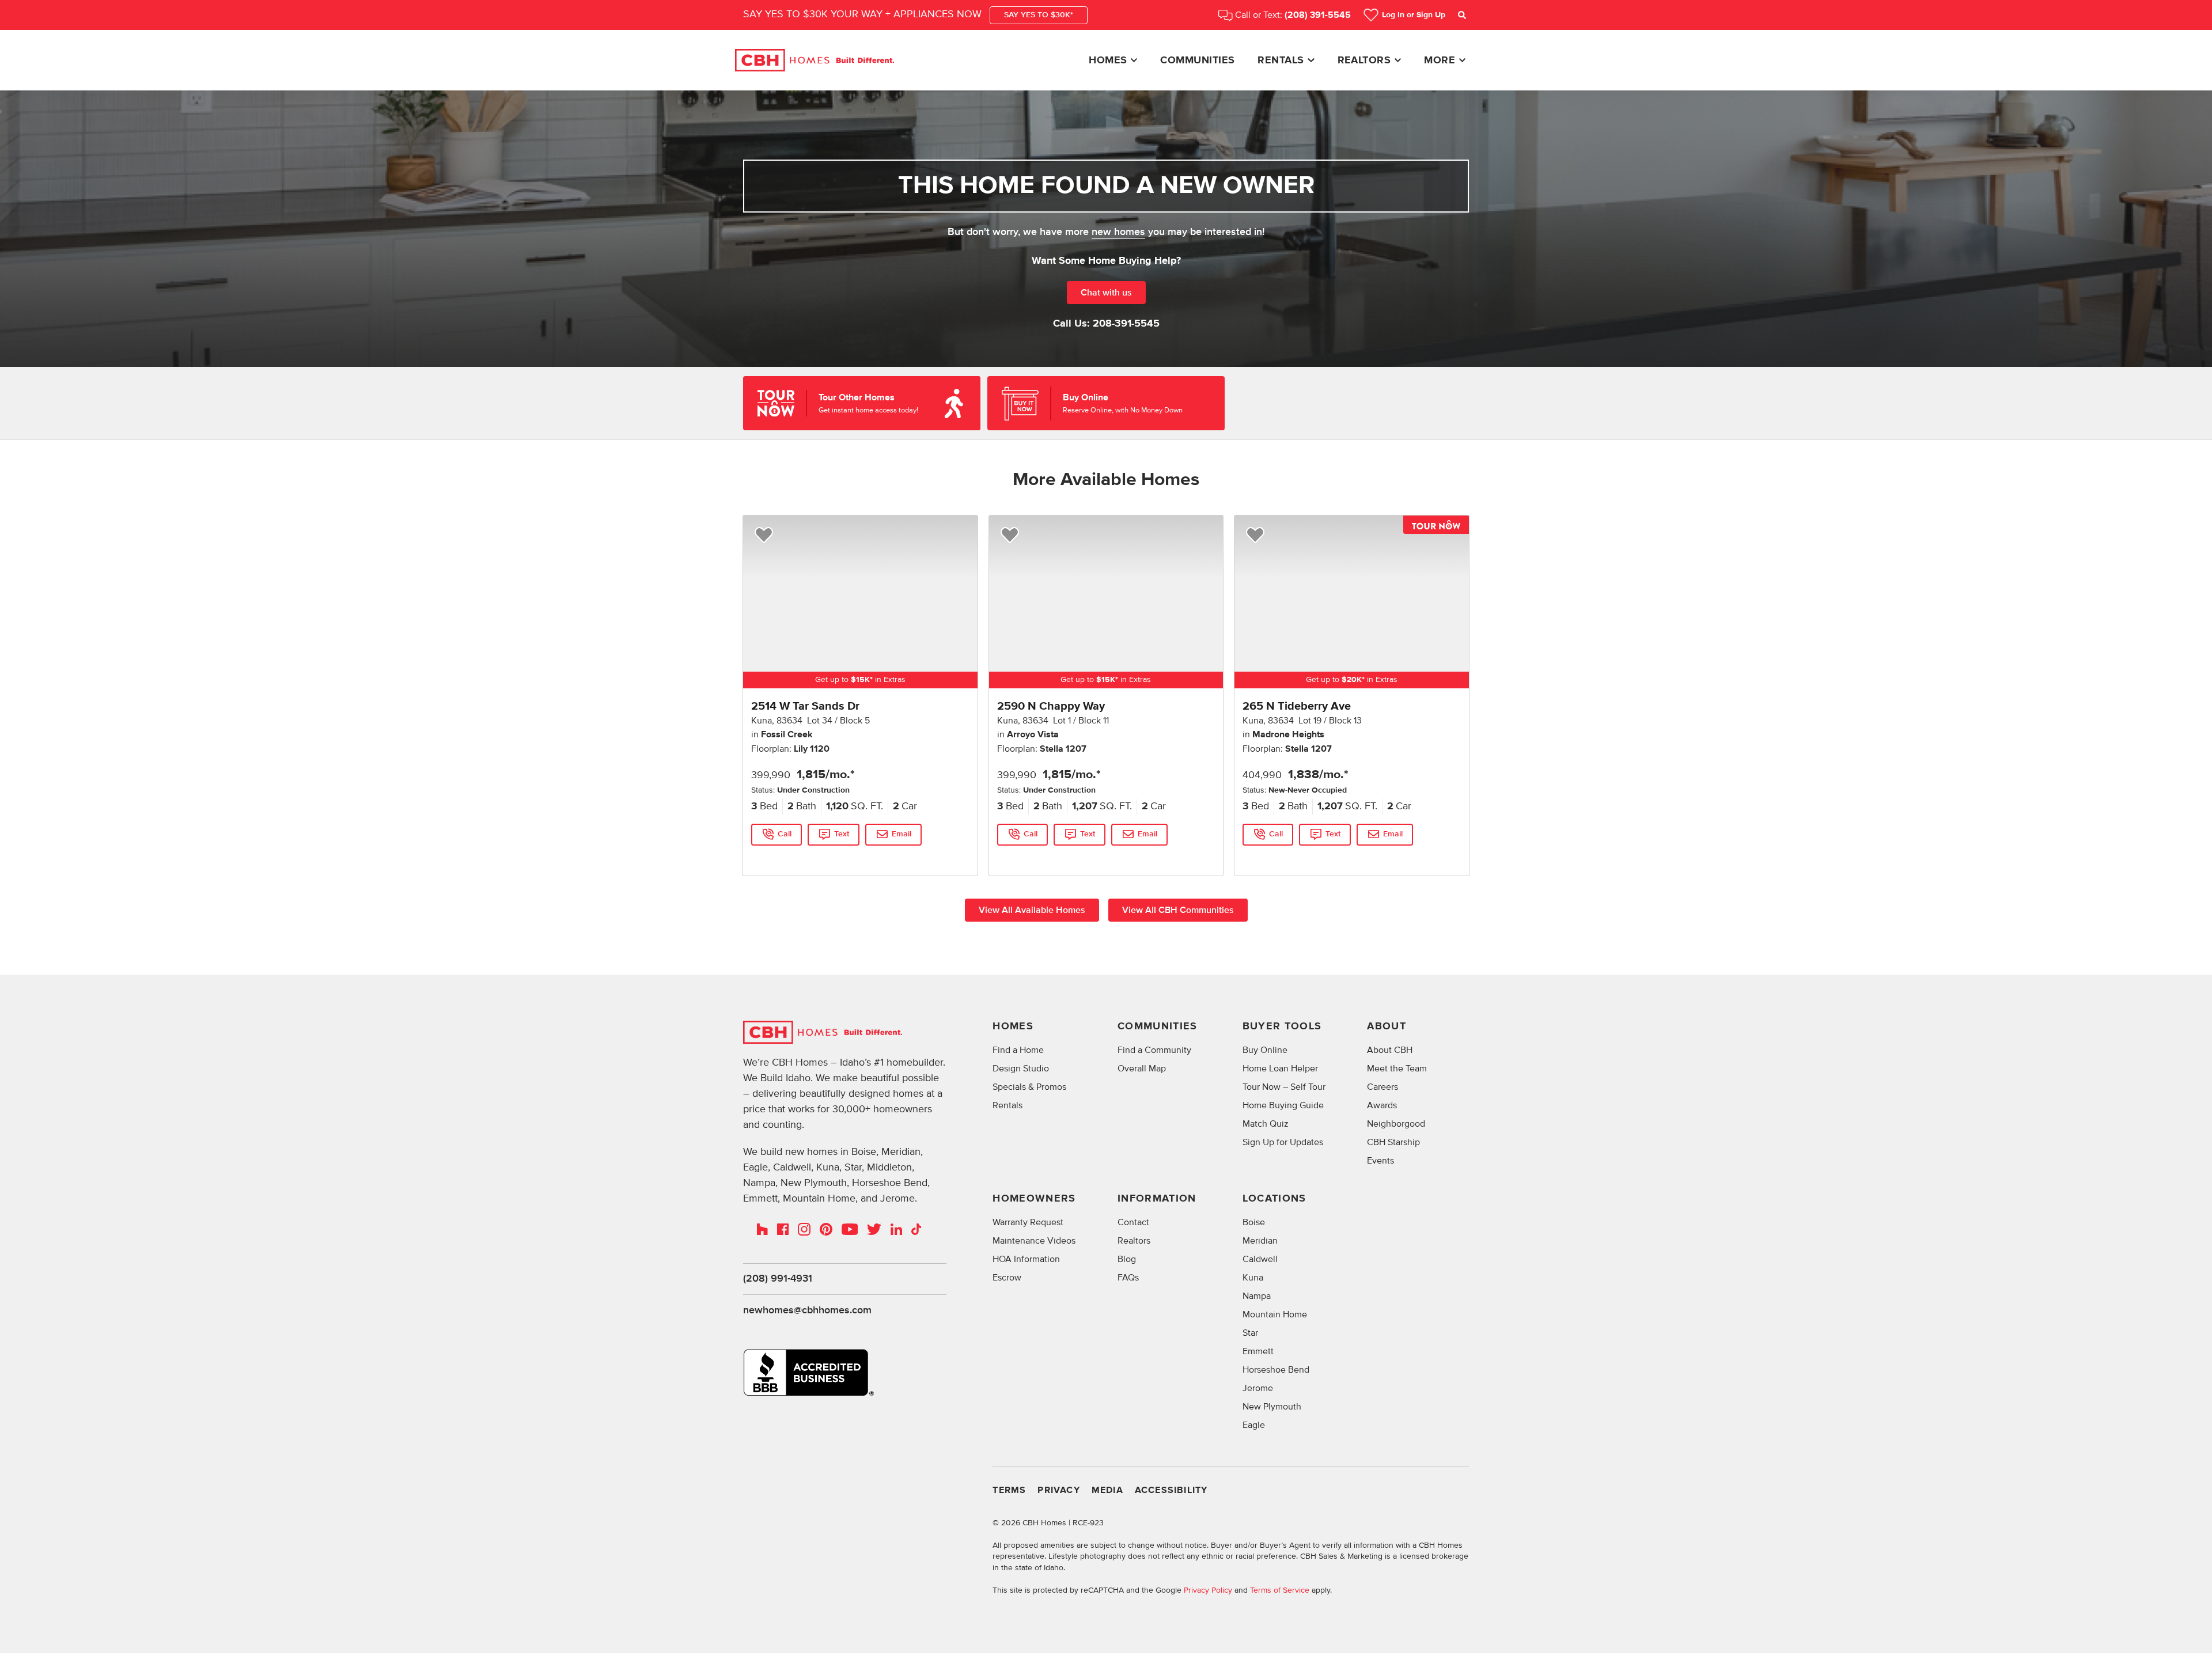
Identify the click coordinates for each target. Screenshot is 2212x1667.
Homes (1108, 60)
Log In (1414, 15)
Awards (1382, 1105)
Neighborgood (1396, 1124)
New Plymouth (1272, 1407)
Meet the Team (1397, 1069)
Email (902, 834)
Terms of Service (1280, 1590)
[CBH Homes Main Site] (815, 60)
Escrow (1007, 1278)
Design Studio (1021, 1069)
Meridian (1260, 1241)
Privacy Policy (1208, 1590)
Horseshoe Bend (1276, 1370)
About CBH (1390, 1050)
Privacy (1058, 1490)
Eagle (1254, 1425)
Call (785, 834)
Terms (1009, 1490)
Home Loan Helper (1280, 1069)
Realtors (1364, 60)
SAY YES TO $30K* (1039, 15)
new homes (1118, 232)
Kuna (1253, 1278)
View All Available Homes (1032, 910)
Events (1380, 1161)
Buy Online (1265, 1050)
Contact (1133, 1222)
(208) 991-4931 (778, 1279)
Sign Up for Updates (1283, 1142)
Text (842, 834)
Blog (1127, 1259)
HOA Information (1026, 1259)
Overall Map (1142, 1069)
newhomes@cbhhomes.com (807, 1310)
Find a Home (1018, 1050)
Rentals (1281, 60)
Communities (1197, 60)
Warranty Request (1028, 1222)
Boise (1254, 1222)
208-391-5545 (1126, 324)
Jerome (1258, 1388)
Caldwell (1260, 1259)
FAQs (1128, 1278)
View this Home (779, 857)
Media (1107, 1490)
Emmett (1258, 1351)
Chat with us (1106, 293)
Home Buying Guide (1283, 1105)
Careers (1382, 1087)
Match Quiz (1266, 1124)
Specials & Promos (1029, 1087)
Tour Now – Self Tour (1284, 1087)
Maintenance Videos (1034, 1241)
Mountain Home (1275, 1314)
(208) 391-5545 (1318, 15)
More (1440, 60)
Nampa (1257, 1296)
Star (1250, 1333)
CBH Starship (1393, 1142)
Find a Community (1154, 1050)
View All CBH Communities (1178, 910)
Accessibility (1171, 1490)
